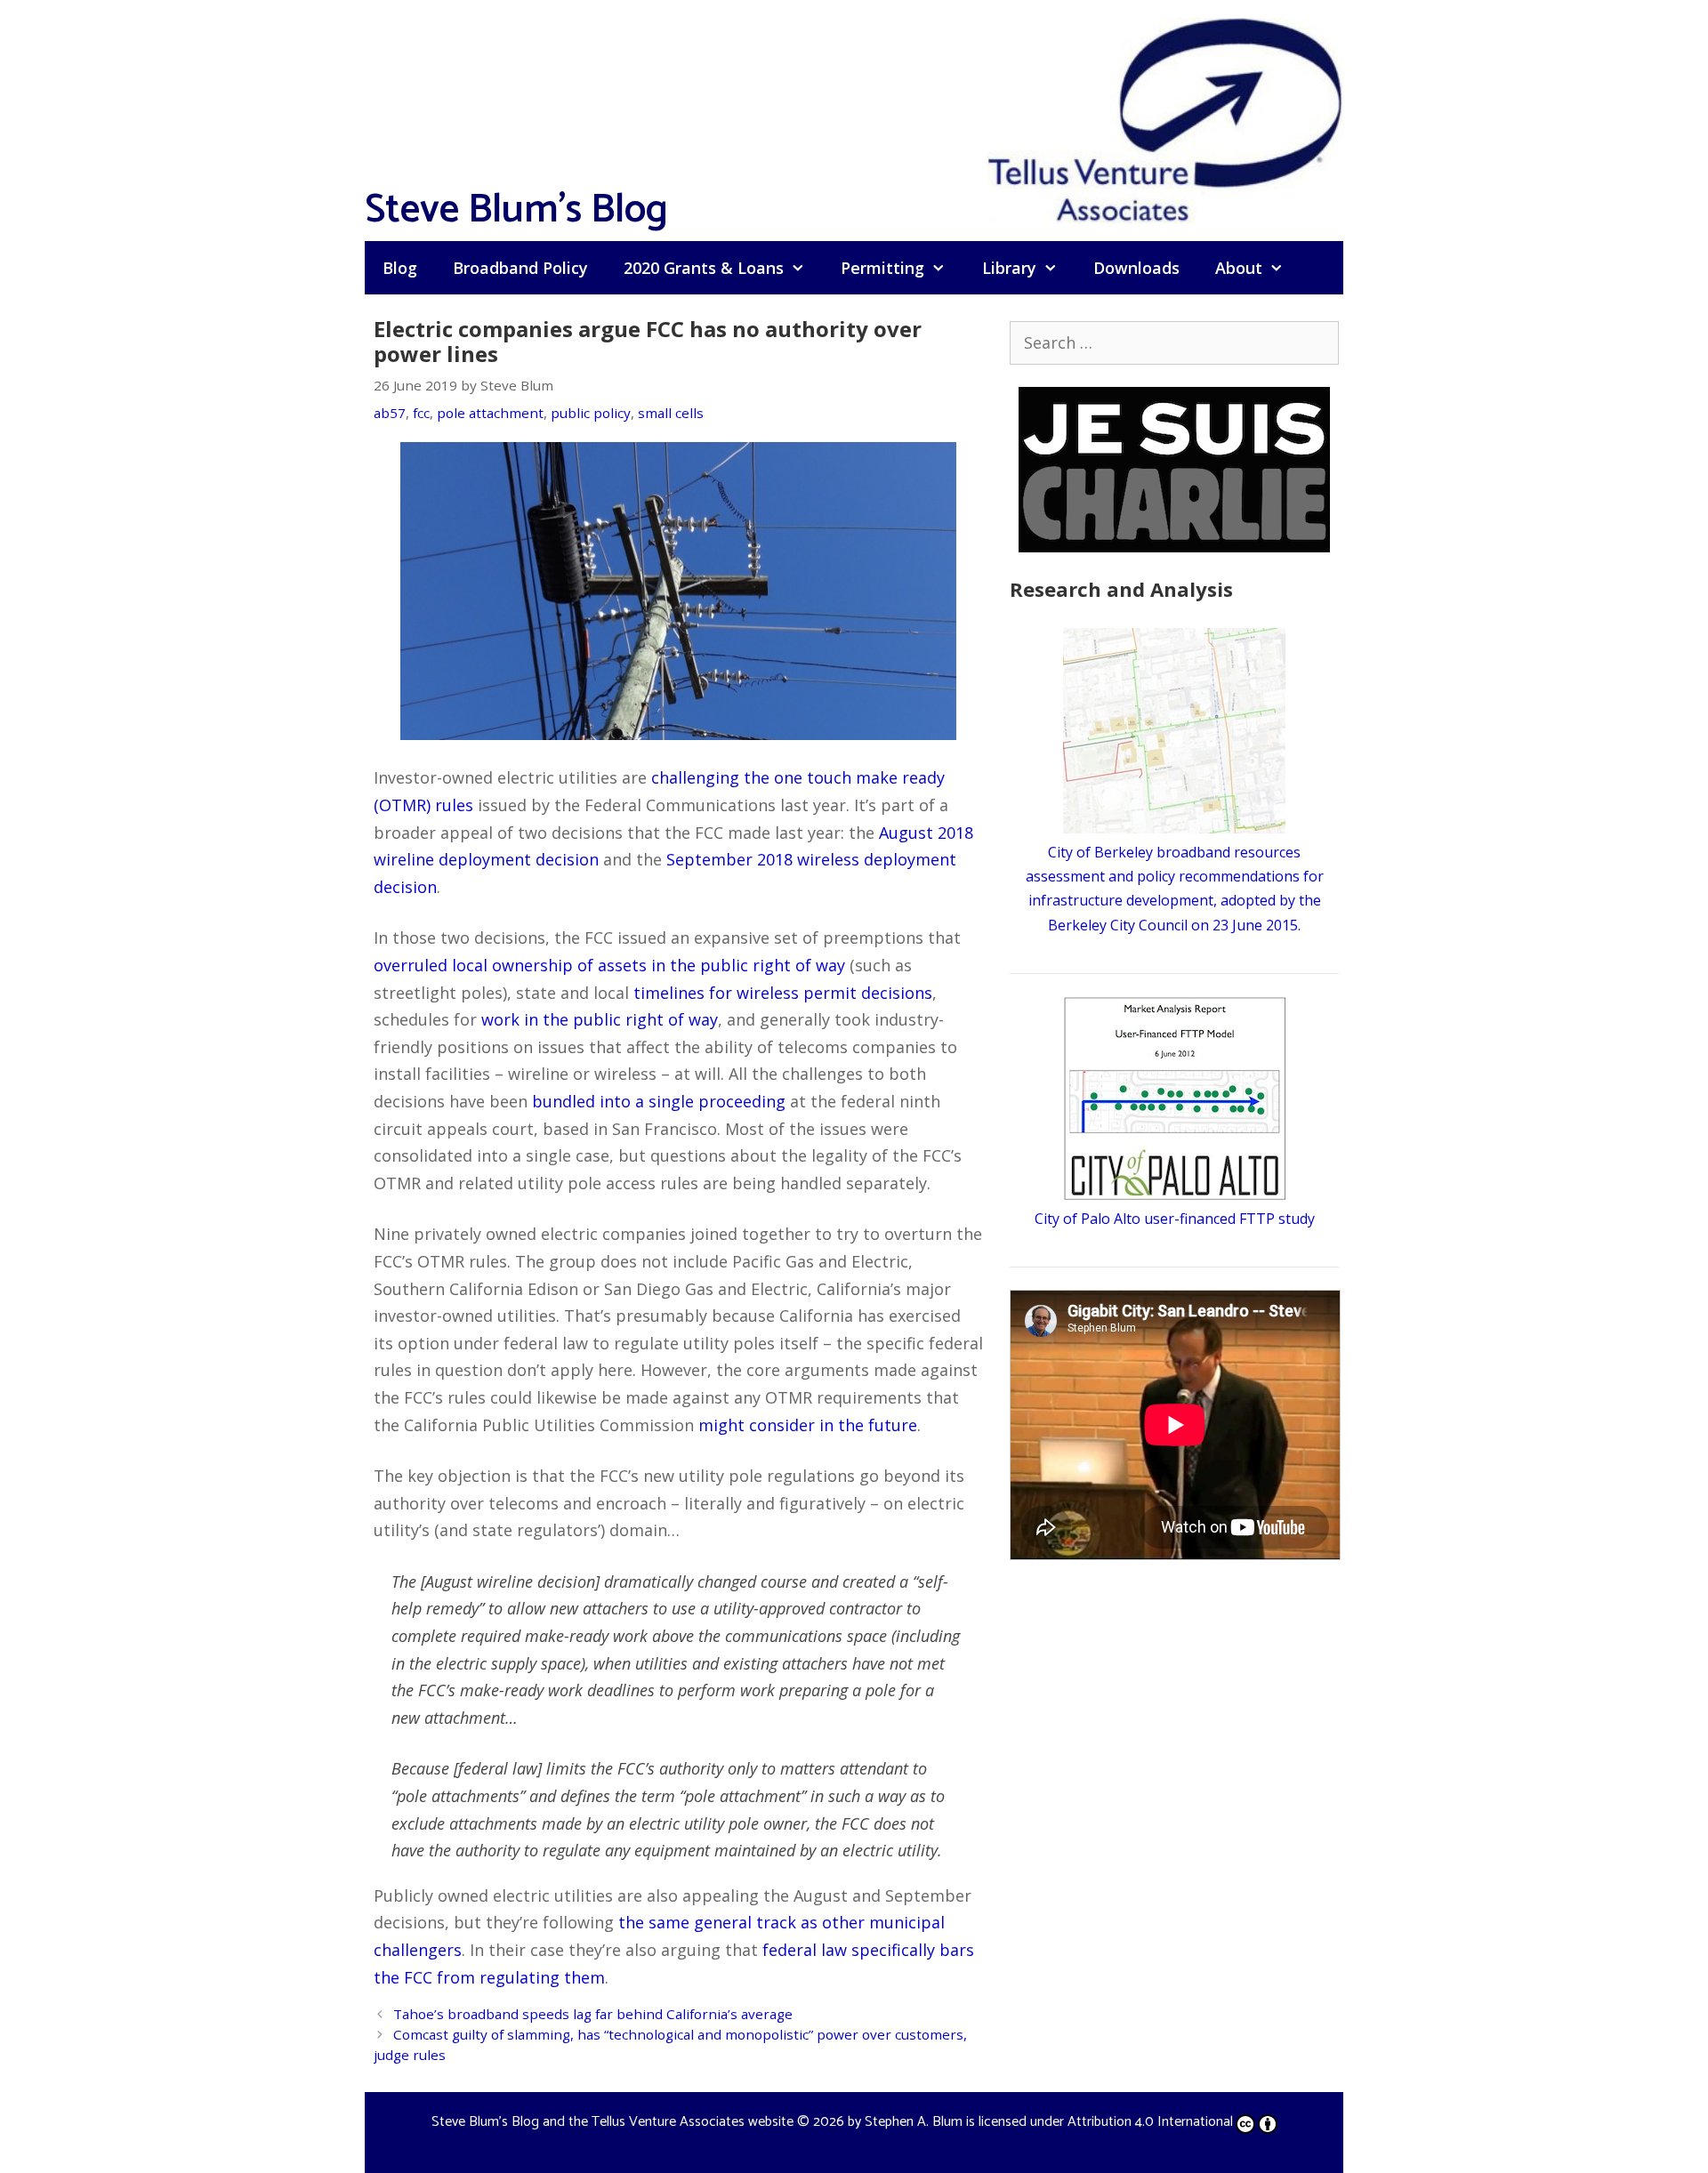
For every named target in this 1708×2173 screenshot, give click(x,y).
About (1239, 268)
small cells (671, 413)
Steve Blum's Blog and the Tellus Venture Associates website (612, 2122)
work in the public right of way (600, 1019)
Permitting (882, 268)
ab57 (390, 413)
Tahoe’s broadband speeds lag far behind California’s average (593, 2014)
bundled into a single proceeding (659, 1101)
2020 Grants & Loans (704, 268)
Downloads (1136, 268)
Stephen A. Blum (914, 2122)
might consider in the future (808, 1425)
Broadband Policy (520, 268)
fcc (421, 413)
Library (1009, 268)
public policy (591, 413)
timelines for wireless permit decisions (783, 993)
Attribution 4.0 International (1150, 2122)
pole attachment (490, 413)
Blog (400, 268)
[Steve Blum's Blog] (1165, 118)
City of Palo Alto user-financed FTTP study (1175, 1219)
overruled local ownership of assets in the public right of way (609, 965)
